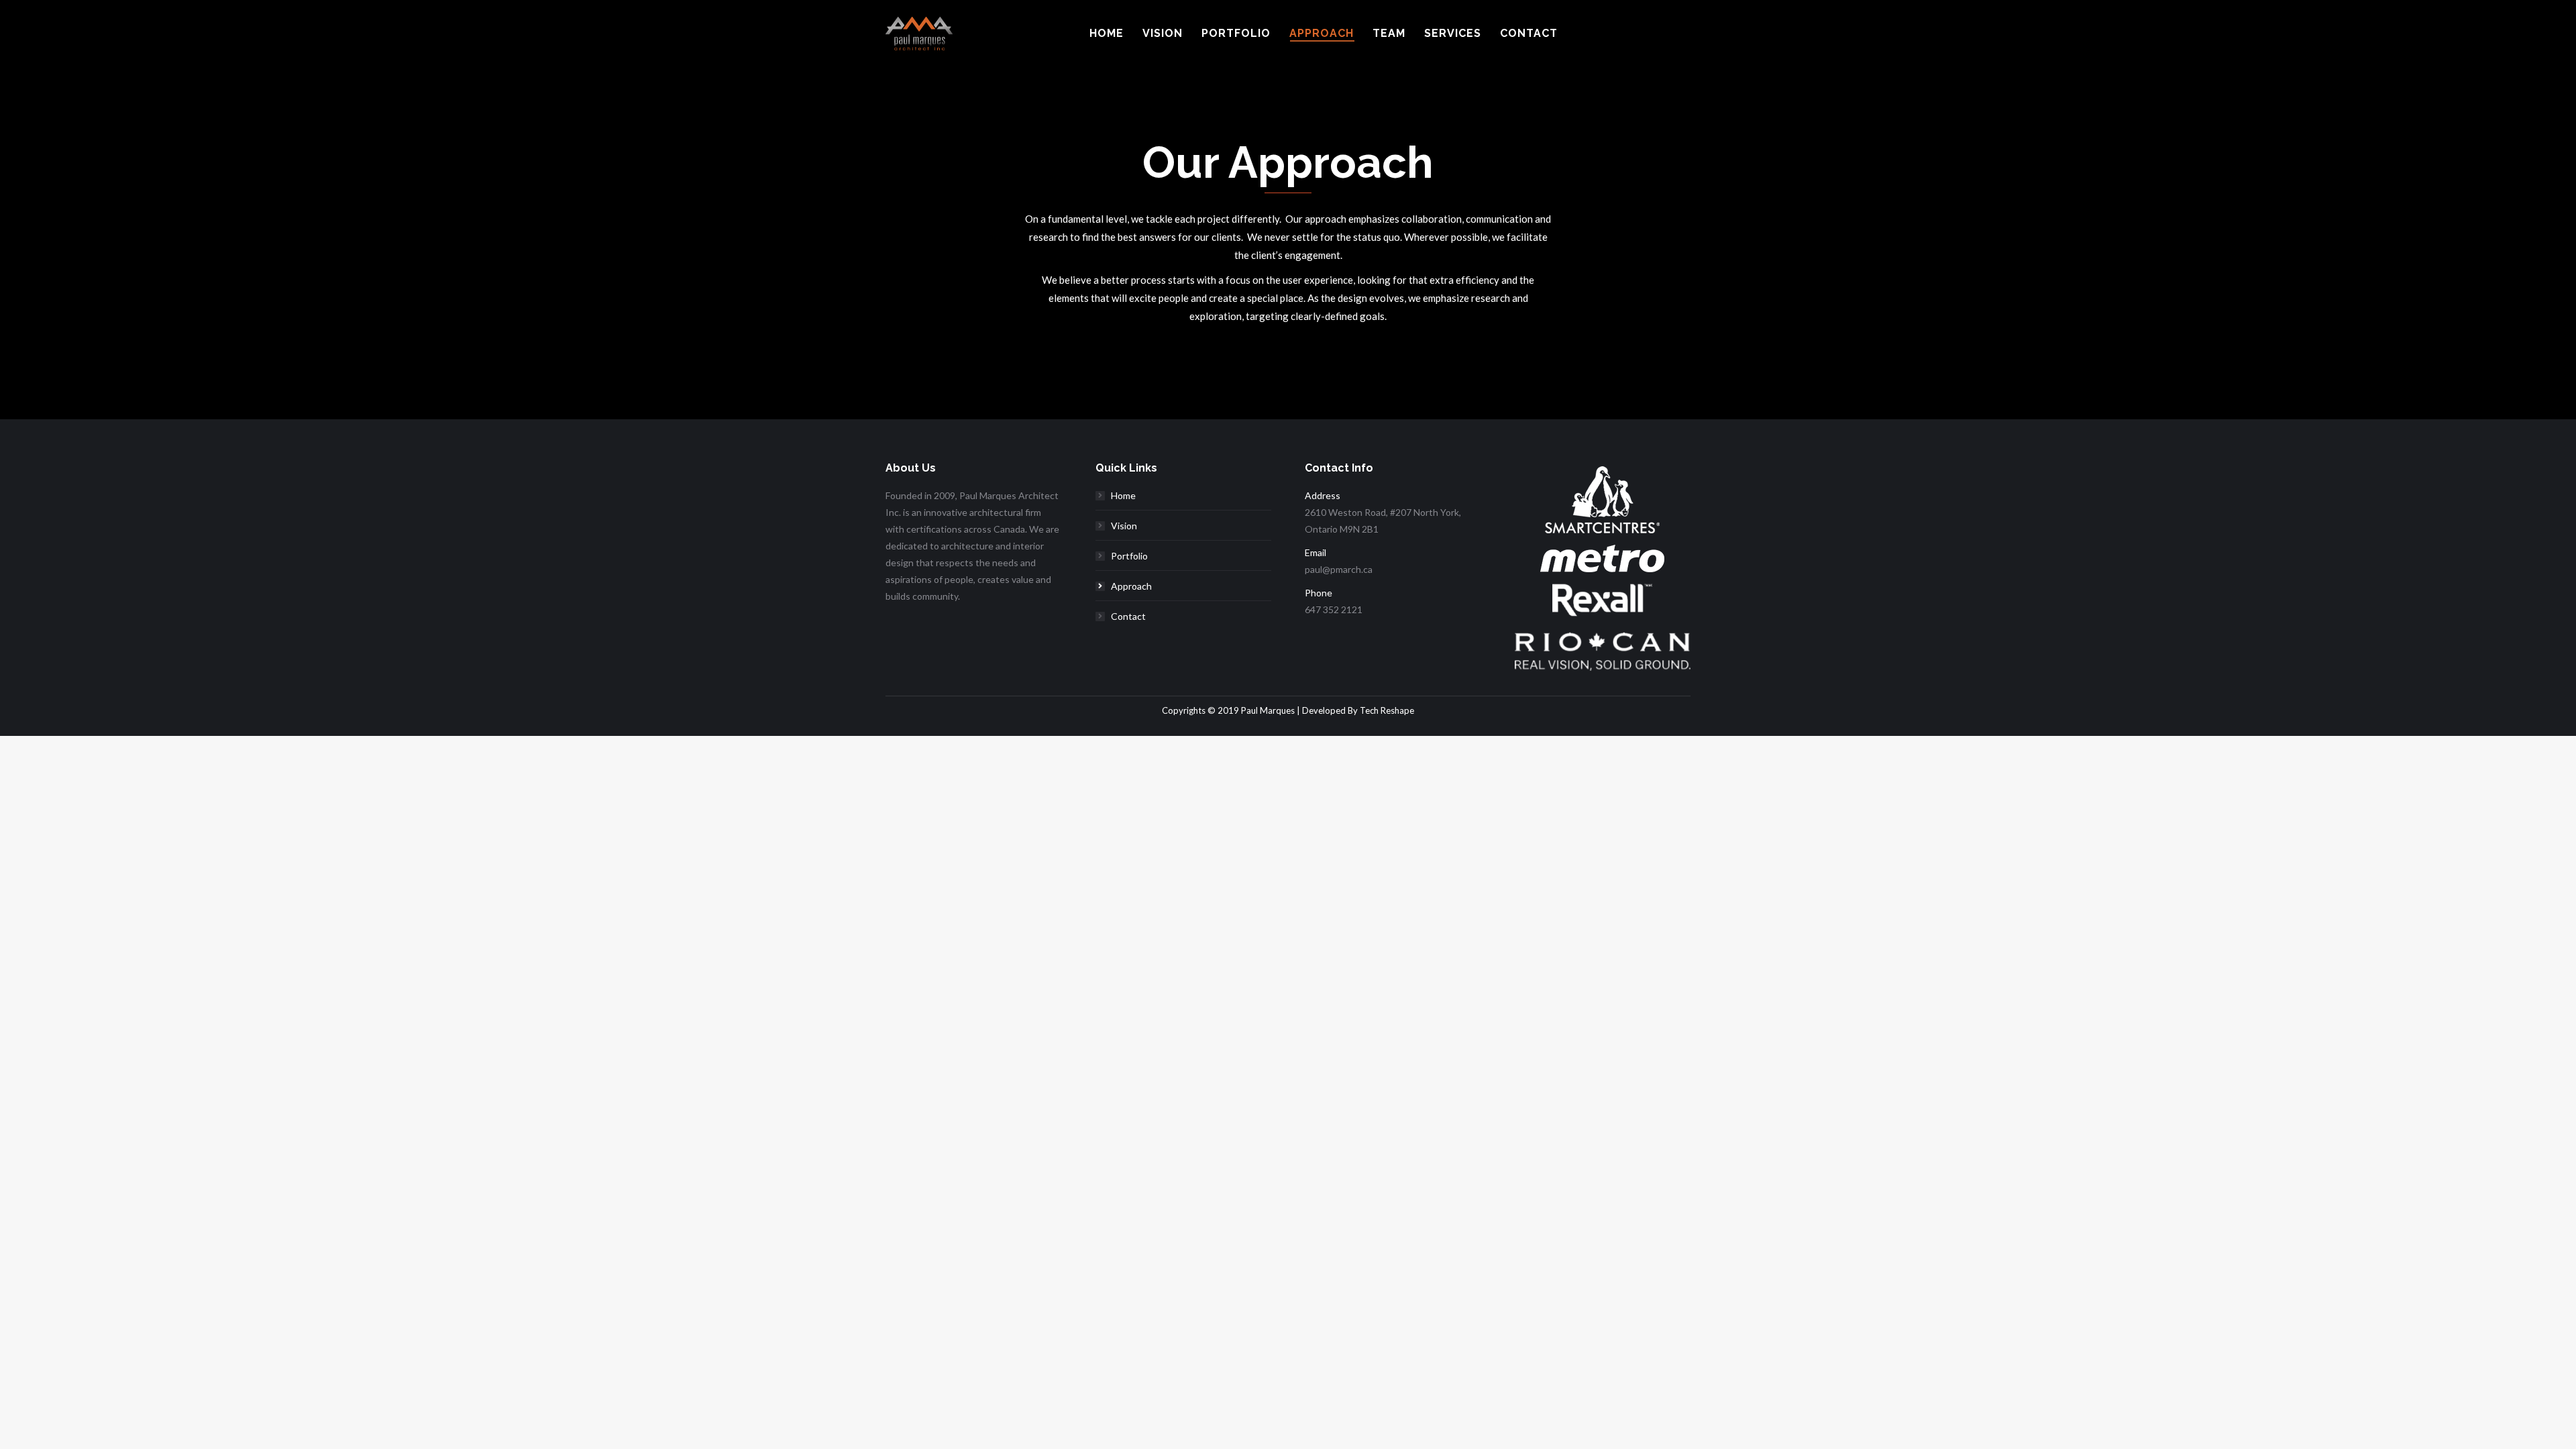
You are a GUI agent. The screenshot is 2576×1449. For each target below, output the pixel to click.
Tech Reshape (1387, 710)
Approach (1131, 586)
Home (1123, 495)
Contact (1128, 616)
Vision (1124, 526)
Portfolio (1129, 556)
